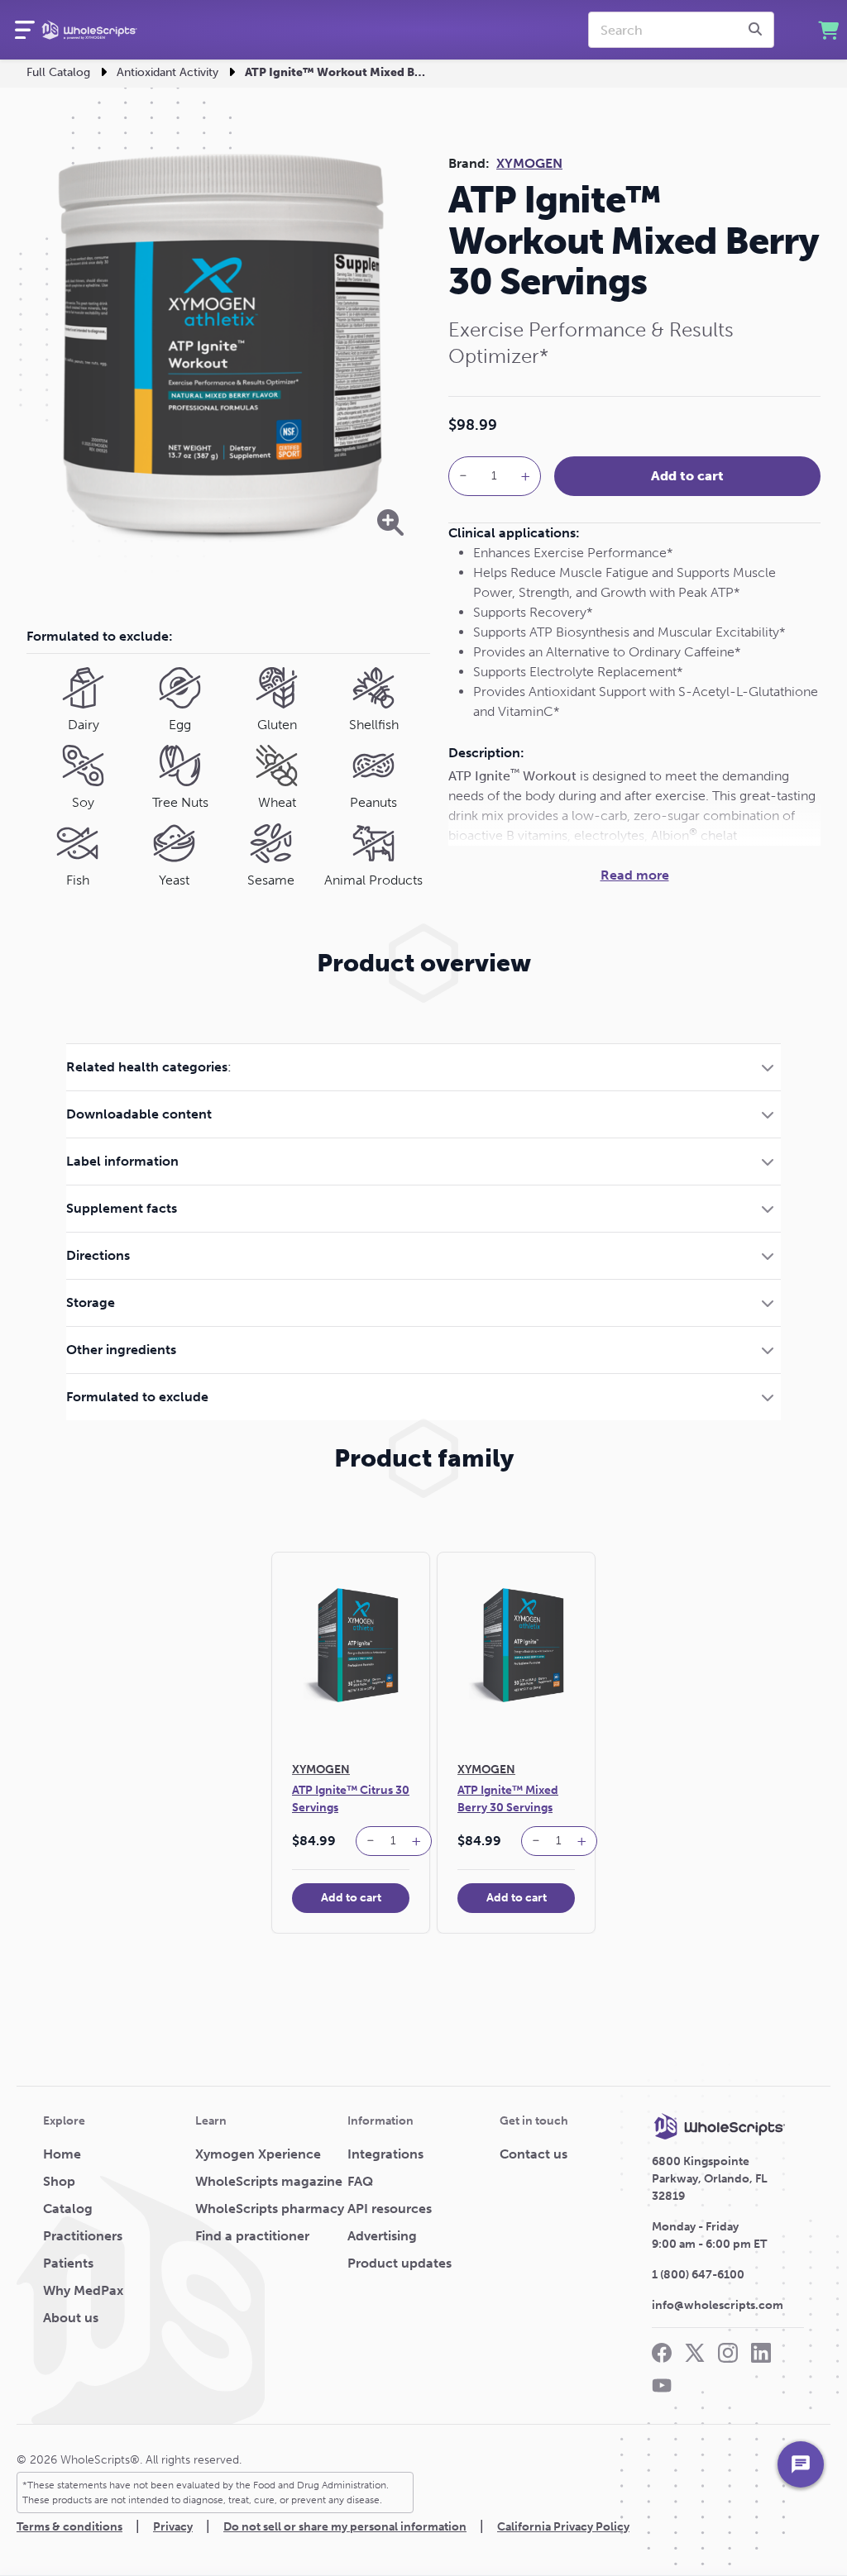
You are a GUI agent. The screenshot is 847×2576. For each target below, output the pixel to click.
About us (71, 2318)
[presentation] (758, 30)
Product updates (400, 2263)
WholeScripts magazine (269, 2181)
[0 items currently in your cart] (828, 30)
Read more (635, 875)
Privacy (173, 2527)
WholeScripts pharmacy (270, 2209)
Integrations (385, 2154)
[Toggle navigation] (25, 30)
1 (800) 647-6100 (698, 2275)
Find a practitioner (252, 2236)
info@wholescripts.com (718, 2305)
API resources (390, 2209)
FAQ (360, 2181)
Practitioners (83, 2236)
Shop (59, 2181)
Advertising (382, 2236)
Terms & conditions (69, 2527)
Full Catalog (58, 72)
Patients (68, 2263)
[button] (423, 1067)
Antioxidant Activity (167, 72)
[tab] (423, 1067)
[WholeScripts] (89, 30)
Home (62, 2154)
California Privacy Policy (563, 2527)
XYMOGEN (529, 163)
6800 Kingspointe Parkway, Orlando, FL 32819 (710, 2179)
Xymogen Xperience (258, 2154)
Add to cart (687, 476)
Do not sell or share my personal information (345, 2527)
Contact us (534, 2154)
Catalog (68, 2209)
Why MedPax (83, 2290)
